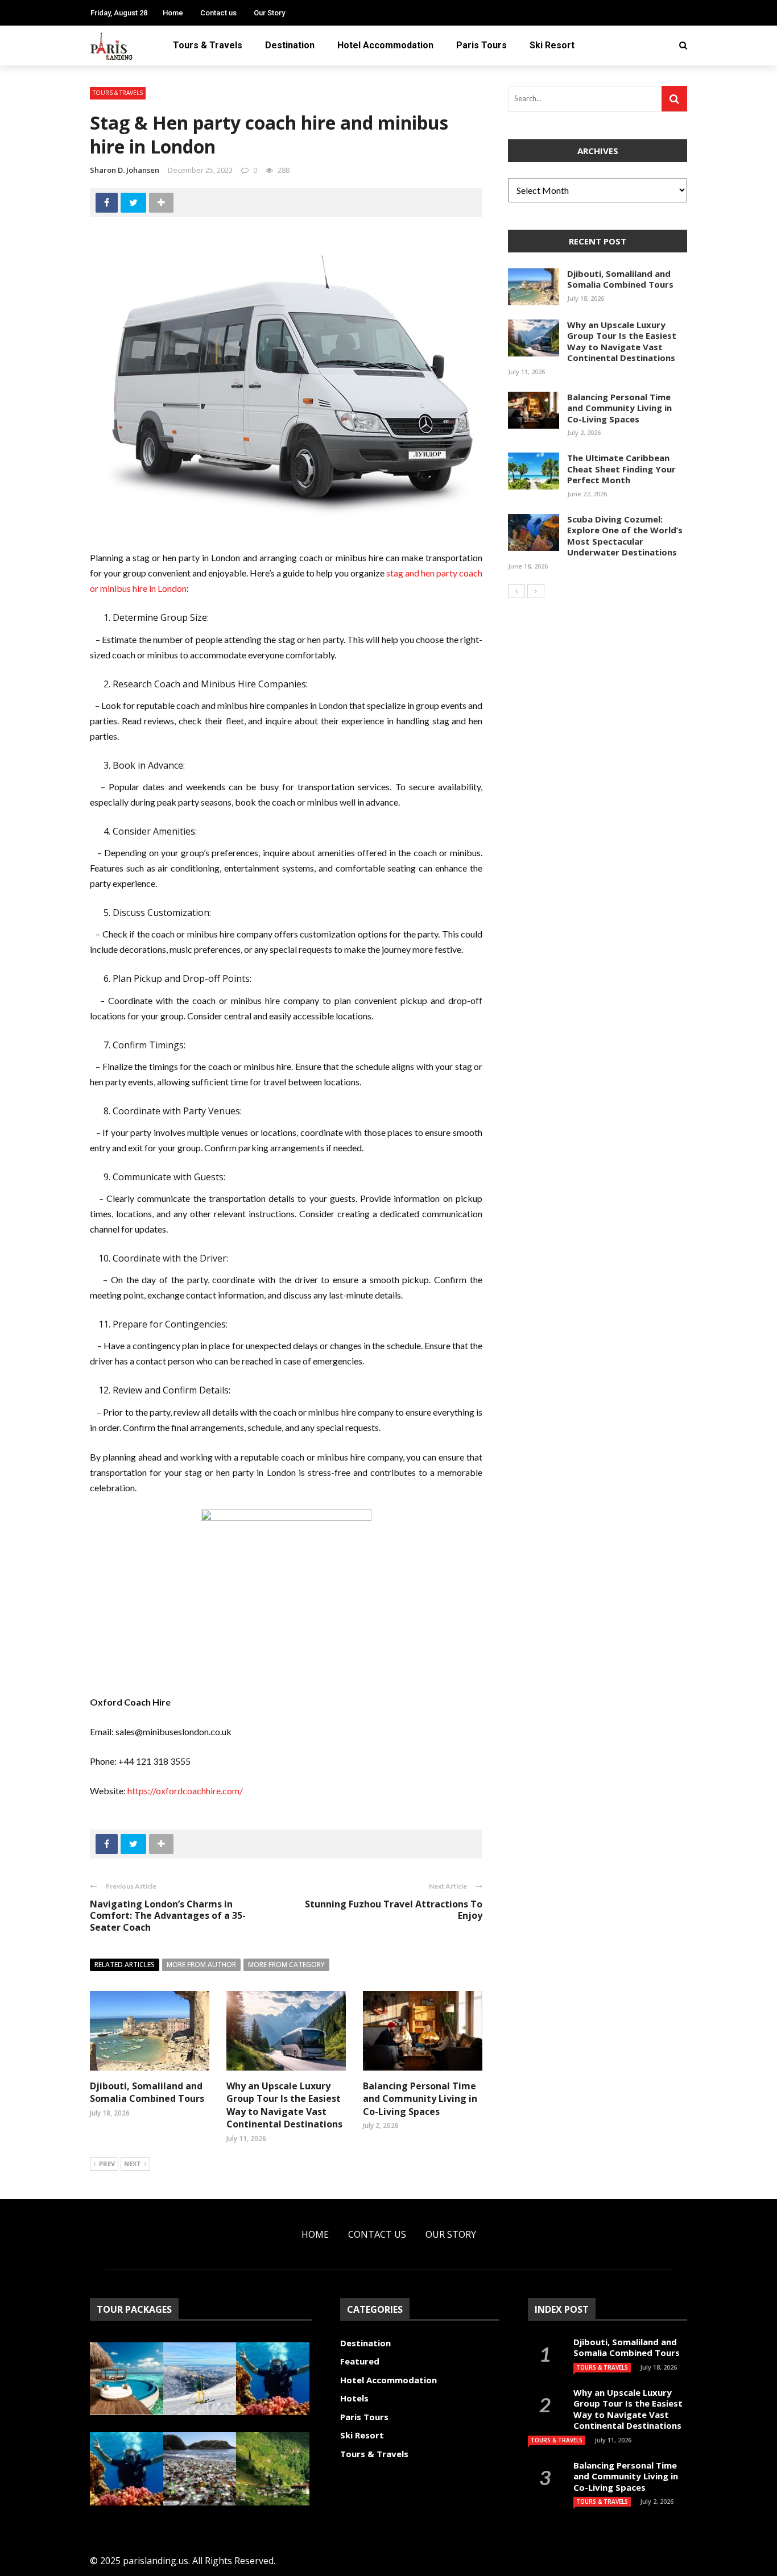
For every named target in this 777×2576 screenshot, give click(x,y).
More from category (286, 1965)
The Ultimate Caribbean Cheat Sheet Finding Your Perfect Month (621, 469)
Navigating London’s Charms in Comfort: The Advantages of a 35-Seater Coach (168, 1916)
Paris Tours (482, 45)
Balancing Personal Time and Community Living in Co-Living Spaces (420, 2099)
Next (133, 2164)
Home (173, 13)
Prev (107, 2164)
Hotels (354, 2398)
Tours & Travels (208, 45)
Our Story (269, 13)
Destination (290, 45)
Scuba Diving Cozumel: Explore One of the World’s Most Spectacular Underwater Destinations (625, 536)
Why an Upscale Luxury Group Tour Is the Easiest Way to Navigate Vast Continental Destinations (284, 2105)
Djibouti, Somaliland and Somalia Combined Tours (147, 2092)
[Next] (536, 591)
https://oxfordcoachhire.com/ (185, 1791)
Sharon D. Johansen (125, 170)
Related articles (125, 1965)
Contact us (218, 13)
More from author (201, 1965)
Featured (360, 2361)
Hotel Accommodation (385, 45)
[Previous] (516, 591)
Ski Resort (552, 45)
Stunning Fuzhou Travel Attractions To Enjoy (394, 1910)
